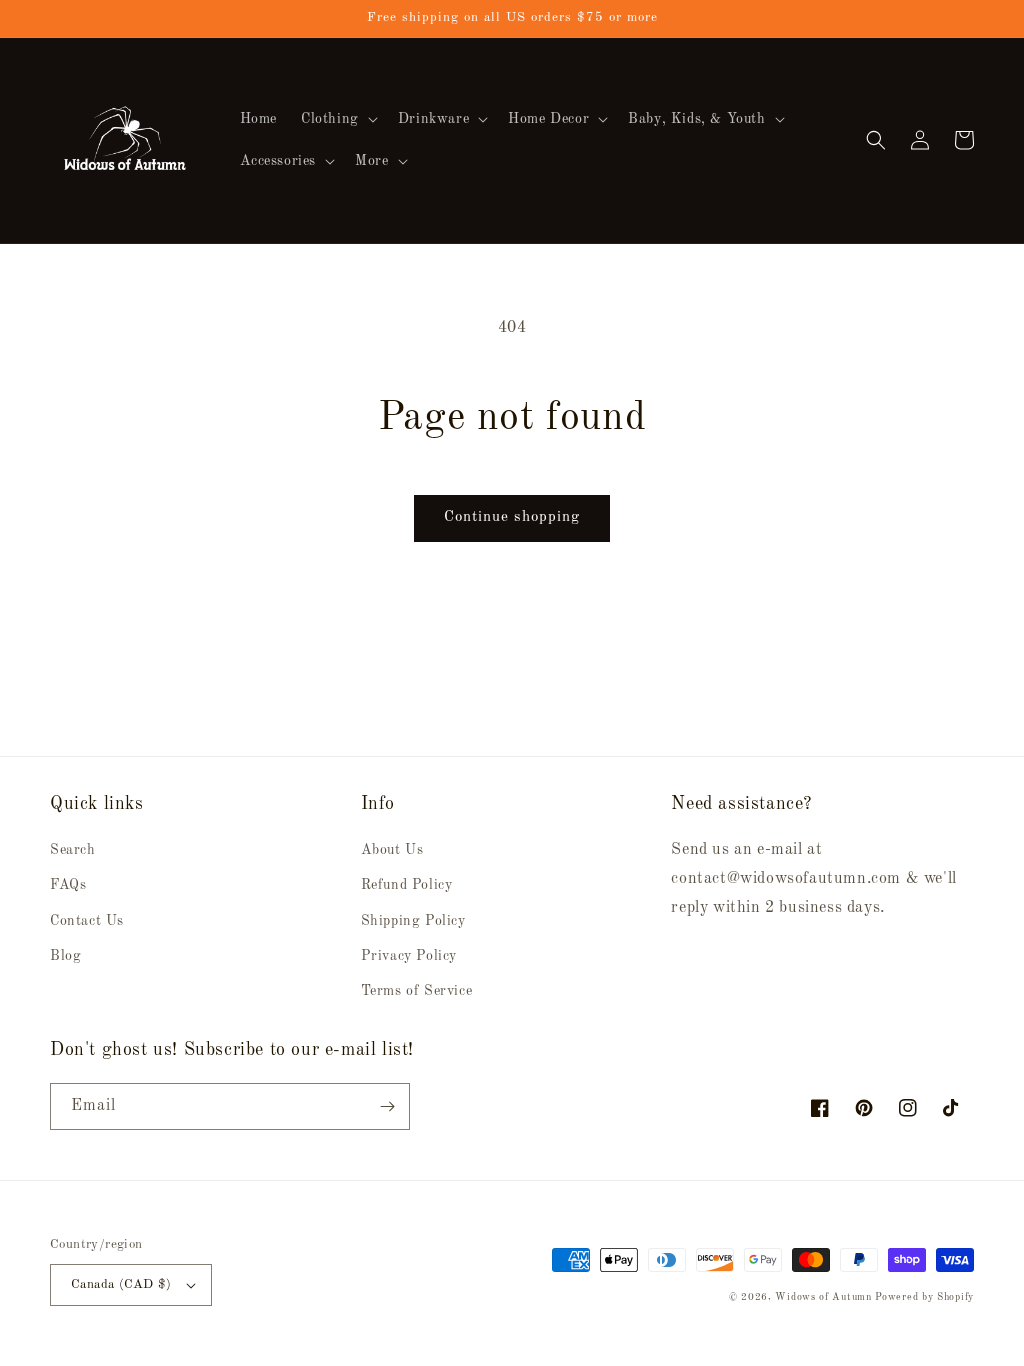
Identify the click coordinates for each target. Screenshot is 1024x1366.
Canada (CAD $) (121, 1284)
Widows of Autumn (823, 1297)
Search (73, 850)
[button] (337, 119)
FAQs (68, 885)
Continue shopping (512, 517)
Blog (65, 956)
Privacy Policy (409, 956)
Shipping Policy (413, 921)
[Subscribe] (387, 1106)
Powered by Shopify (924, 1297)
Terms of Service (417, 991)
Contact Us (87, 921)
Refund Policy (407, 885)
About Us (392, 850)
